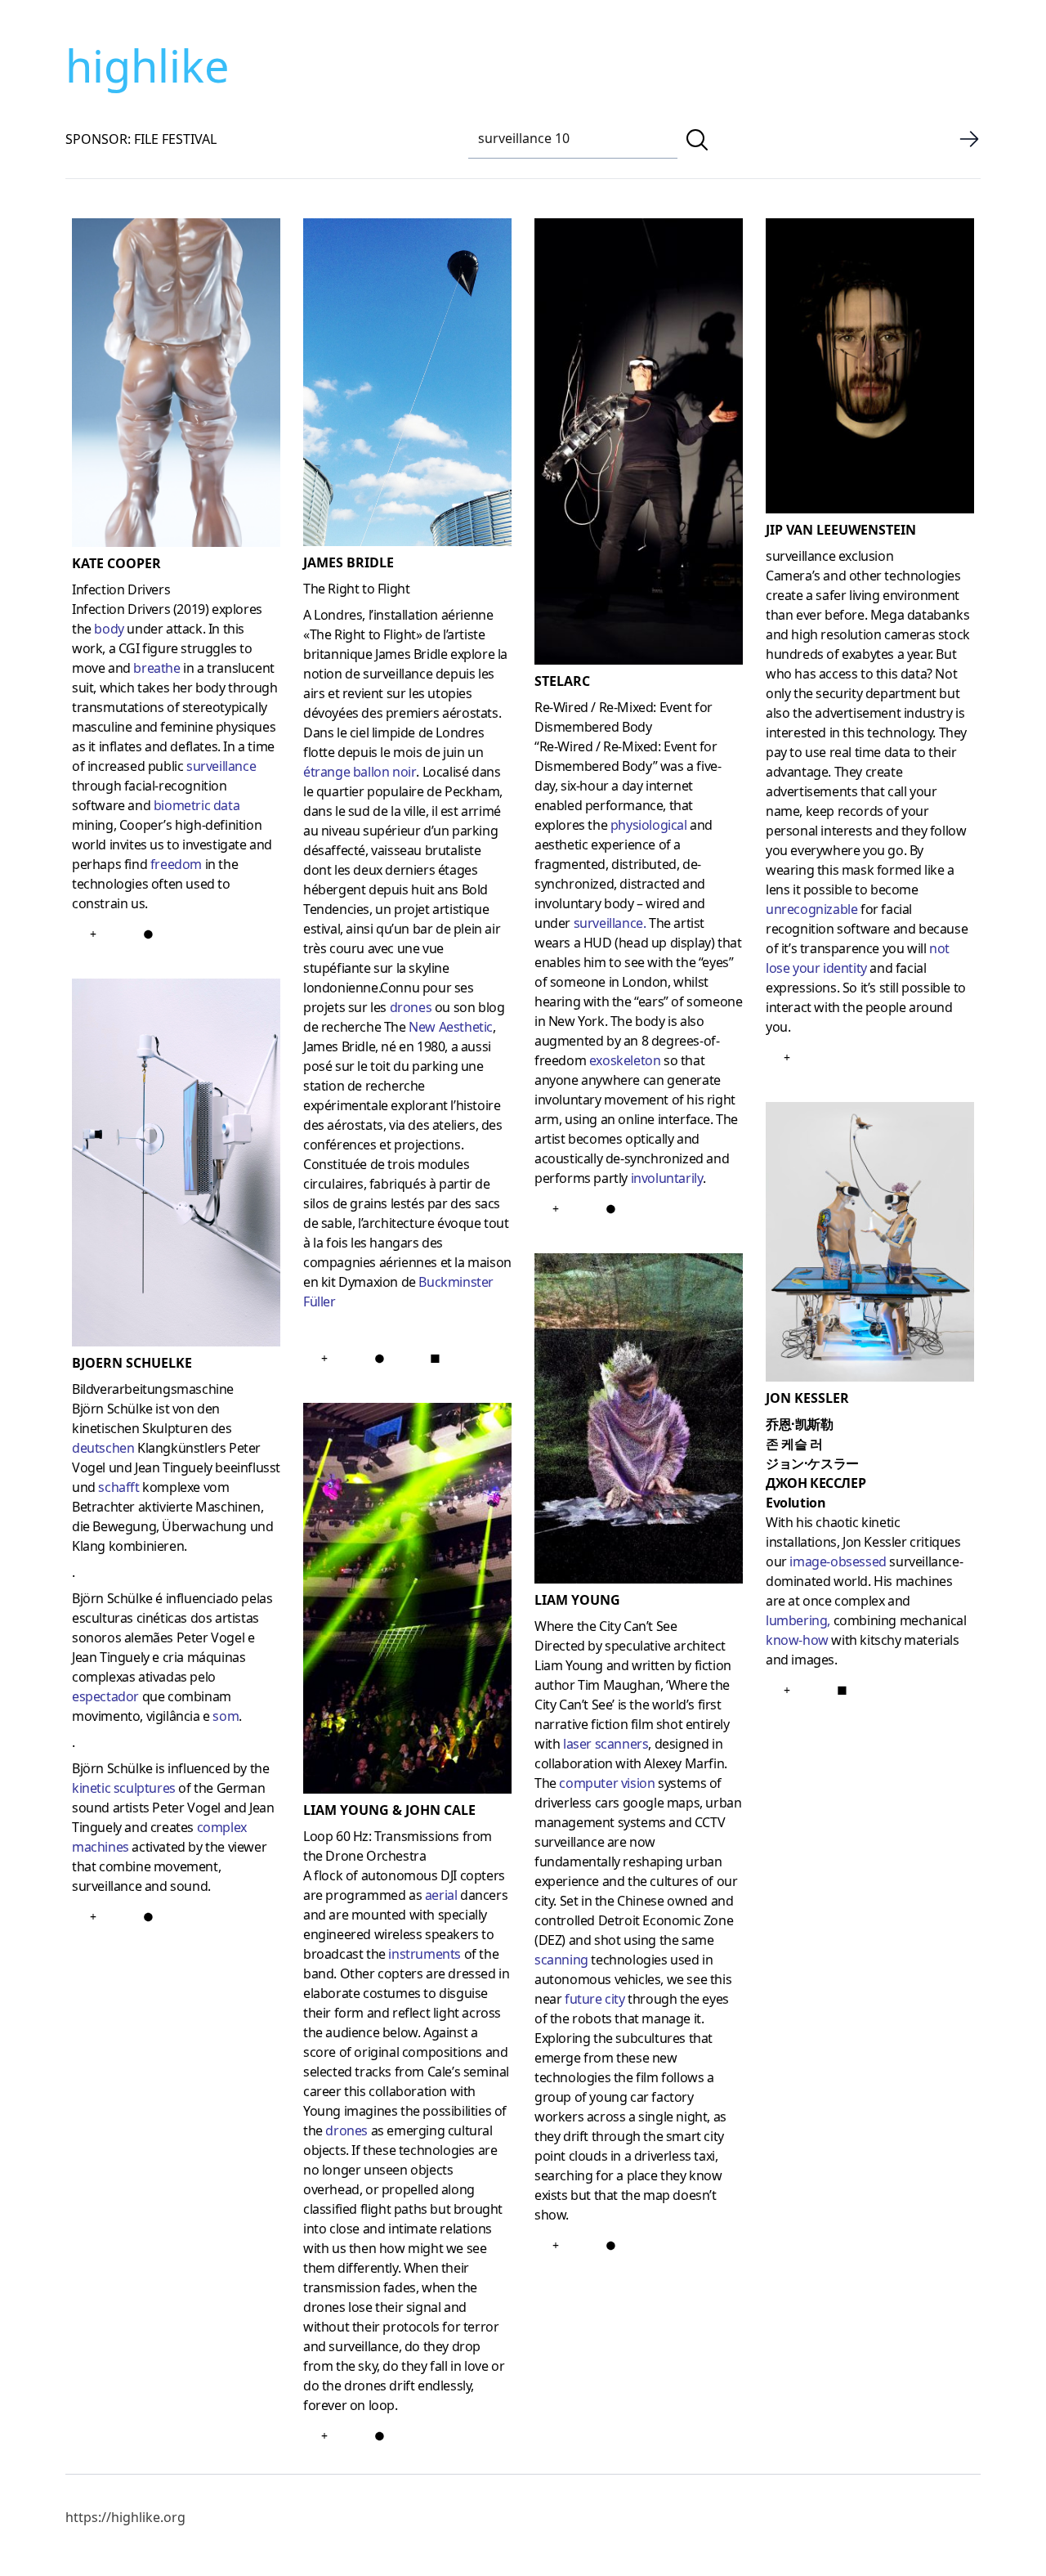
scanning (561, 1960)
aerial (441, 1895)
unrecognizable (811, 909)
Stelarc (562, 681)
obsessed (858, 1561)
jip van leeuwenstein (841, 530)
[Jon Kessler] (870, 1245)
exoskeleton (625, 1060)
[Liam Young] (639, 1421)
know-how (797, 1640)
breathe (156, 668)
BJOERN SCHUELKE (132, 1363)
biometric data (198, 805)
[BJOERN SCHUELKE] (176, 1166)
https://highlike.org (125, 2517)
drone (342, 2130)
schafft (118, 1487)
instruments (425, 1954)
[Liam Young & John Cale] (407, 1602)
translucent (241, 668)
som (226, 1716)
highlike (147, 65)
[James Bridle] (407, 385)
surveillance (221, 766)
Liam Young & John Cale (389, 1810)
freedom (176, 864)
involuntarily (667, 1178)
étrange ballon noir (360, 772)
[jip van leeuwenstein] (870, 369)
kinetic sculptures (124, 1788)
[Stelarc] (639, 445)
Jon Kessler (807, 1398)
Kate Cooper (116, 563)
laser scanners (606, 1744)
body (109, 629)
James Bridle (349, 562)
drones (411, 1007)
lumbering (796, 1620)
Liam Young (577, 1600)
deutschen (103, 1448)
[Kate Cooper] (176, 386)
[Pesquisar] (697, 140)
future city (595, 1999)
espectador (105, 1696)
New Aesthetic (451, 1027)
